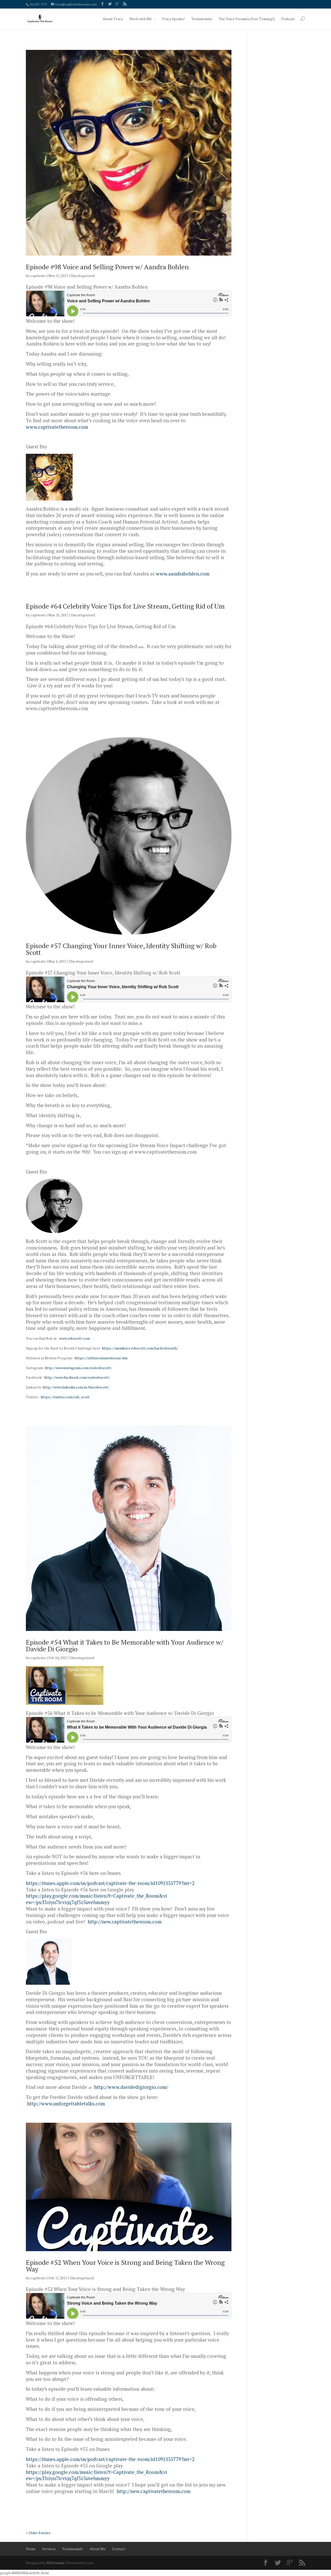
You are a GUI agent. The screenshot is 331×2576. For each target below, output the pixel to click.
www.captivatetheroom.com (57, 427)
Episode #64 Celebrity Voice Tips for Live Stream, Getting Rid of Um (125, 606)
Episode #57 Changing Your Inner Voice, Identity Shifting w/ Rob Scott (121, 949)
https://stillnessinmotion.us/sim (101, 1358)
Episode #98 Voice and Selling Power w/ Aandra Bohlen (107, 267)
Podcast (288, 19)
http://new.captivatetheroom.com (125, 1922)
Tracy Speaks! (173, 19)
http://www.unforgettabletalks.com (66, 2104)
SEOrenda (55, 2563)
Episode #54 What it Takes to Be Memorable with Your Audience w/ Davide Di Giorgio (125, 1645)
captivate (38, 276)
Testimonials (202, 19)
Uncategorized (83, 276)
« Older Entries (38, 2533)
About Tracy (113, 19)
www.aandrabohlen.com (183, 574)
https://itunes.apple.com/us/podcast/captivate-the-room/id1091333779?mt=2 (110, 1883)
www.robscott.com (74, 1338)
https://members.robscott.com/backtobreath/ (140, 1348)
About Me (97, 2549)
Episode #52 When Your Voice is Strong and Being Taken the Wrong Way (125, 2266)
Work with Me (141, 19)
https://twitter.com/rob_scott (65, 1397)
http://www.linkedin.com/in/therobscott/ (76, 1387)
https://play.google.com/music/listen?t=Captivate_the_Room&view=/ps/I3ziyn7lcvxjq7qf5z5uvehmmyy (96, 1899)
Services (49, 2549)
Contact (119, 2549)
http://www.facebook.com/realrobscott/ (77, 1377)
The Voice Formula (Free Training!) (247, 19)
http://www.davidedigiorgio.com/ (131, 2087)
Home (31, 2549)
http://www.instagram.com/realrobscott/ (78, 1368)
